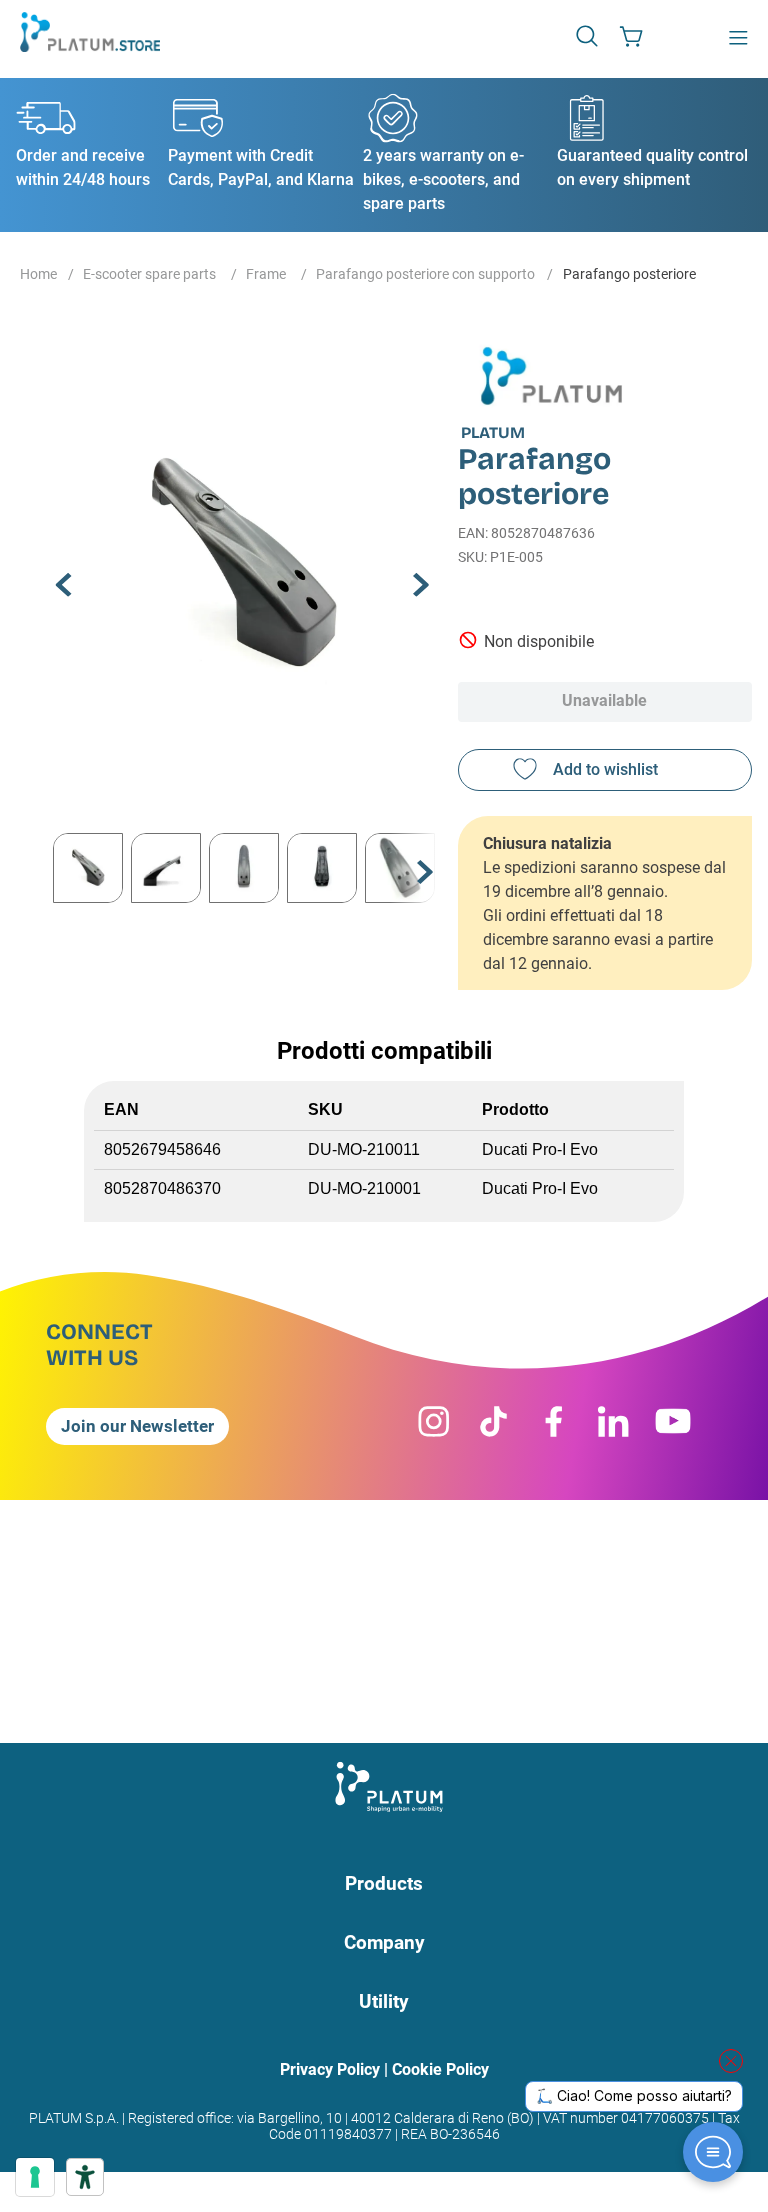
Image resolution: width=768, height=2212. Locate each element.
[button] (589, 35)
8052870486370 (162, 1188)
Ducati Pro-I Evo (540, 1149)
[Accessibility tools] (85, 2177)
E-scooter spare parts (149, 274)
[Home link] (38, 276)
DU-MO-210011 (364, 1149)
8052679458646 (162, 1149)
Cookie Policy (440, 2069)
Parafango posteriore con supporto (425, 274)
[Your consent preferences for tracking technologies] (35, 2177)
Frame (266, 274)
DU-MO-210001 (364, 1188)
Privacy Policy (330, 2069)
